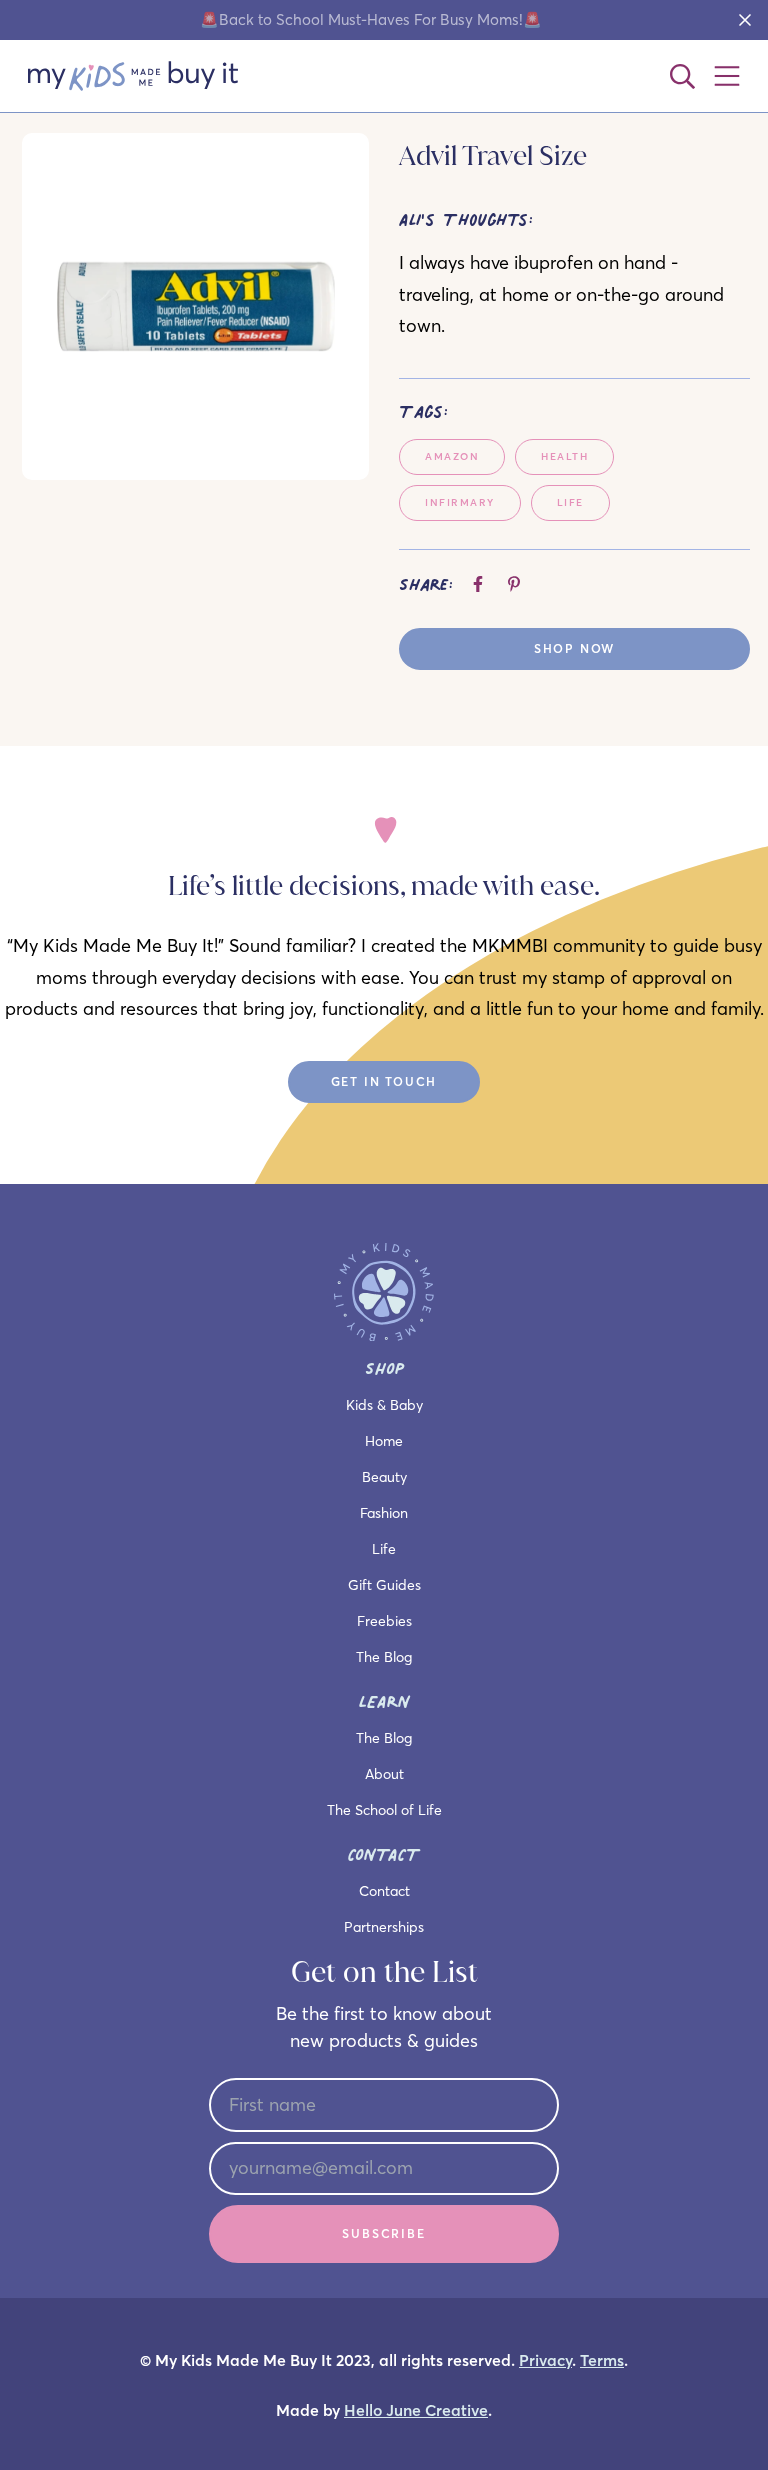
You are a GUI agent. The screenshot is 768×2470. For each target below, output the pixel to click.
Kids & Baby (384, 1405)
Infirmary (460, 502)
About (384, 1774)
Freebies (384, 1621)
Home (384, 1441)
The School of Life (384, 1810)
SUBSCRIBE (383, 2233)
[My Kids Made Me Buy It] (133, 76)
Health (564, 456)
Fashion (384, 1513)
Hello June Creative (416, 2410)
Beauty (384, 1477)
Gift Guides (384, 1585)
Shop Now (574, 648)
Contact (384, 1891)
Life (570, 502)
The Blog (384, 1657)
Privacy (545, 2360)
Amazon (452, 456)
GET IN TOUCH (384, 1081)
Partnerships (384, 1927)
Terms (602, 2360)
